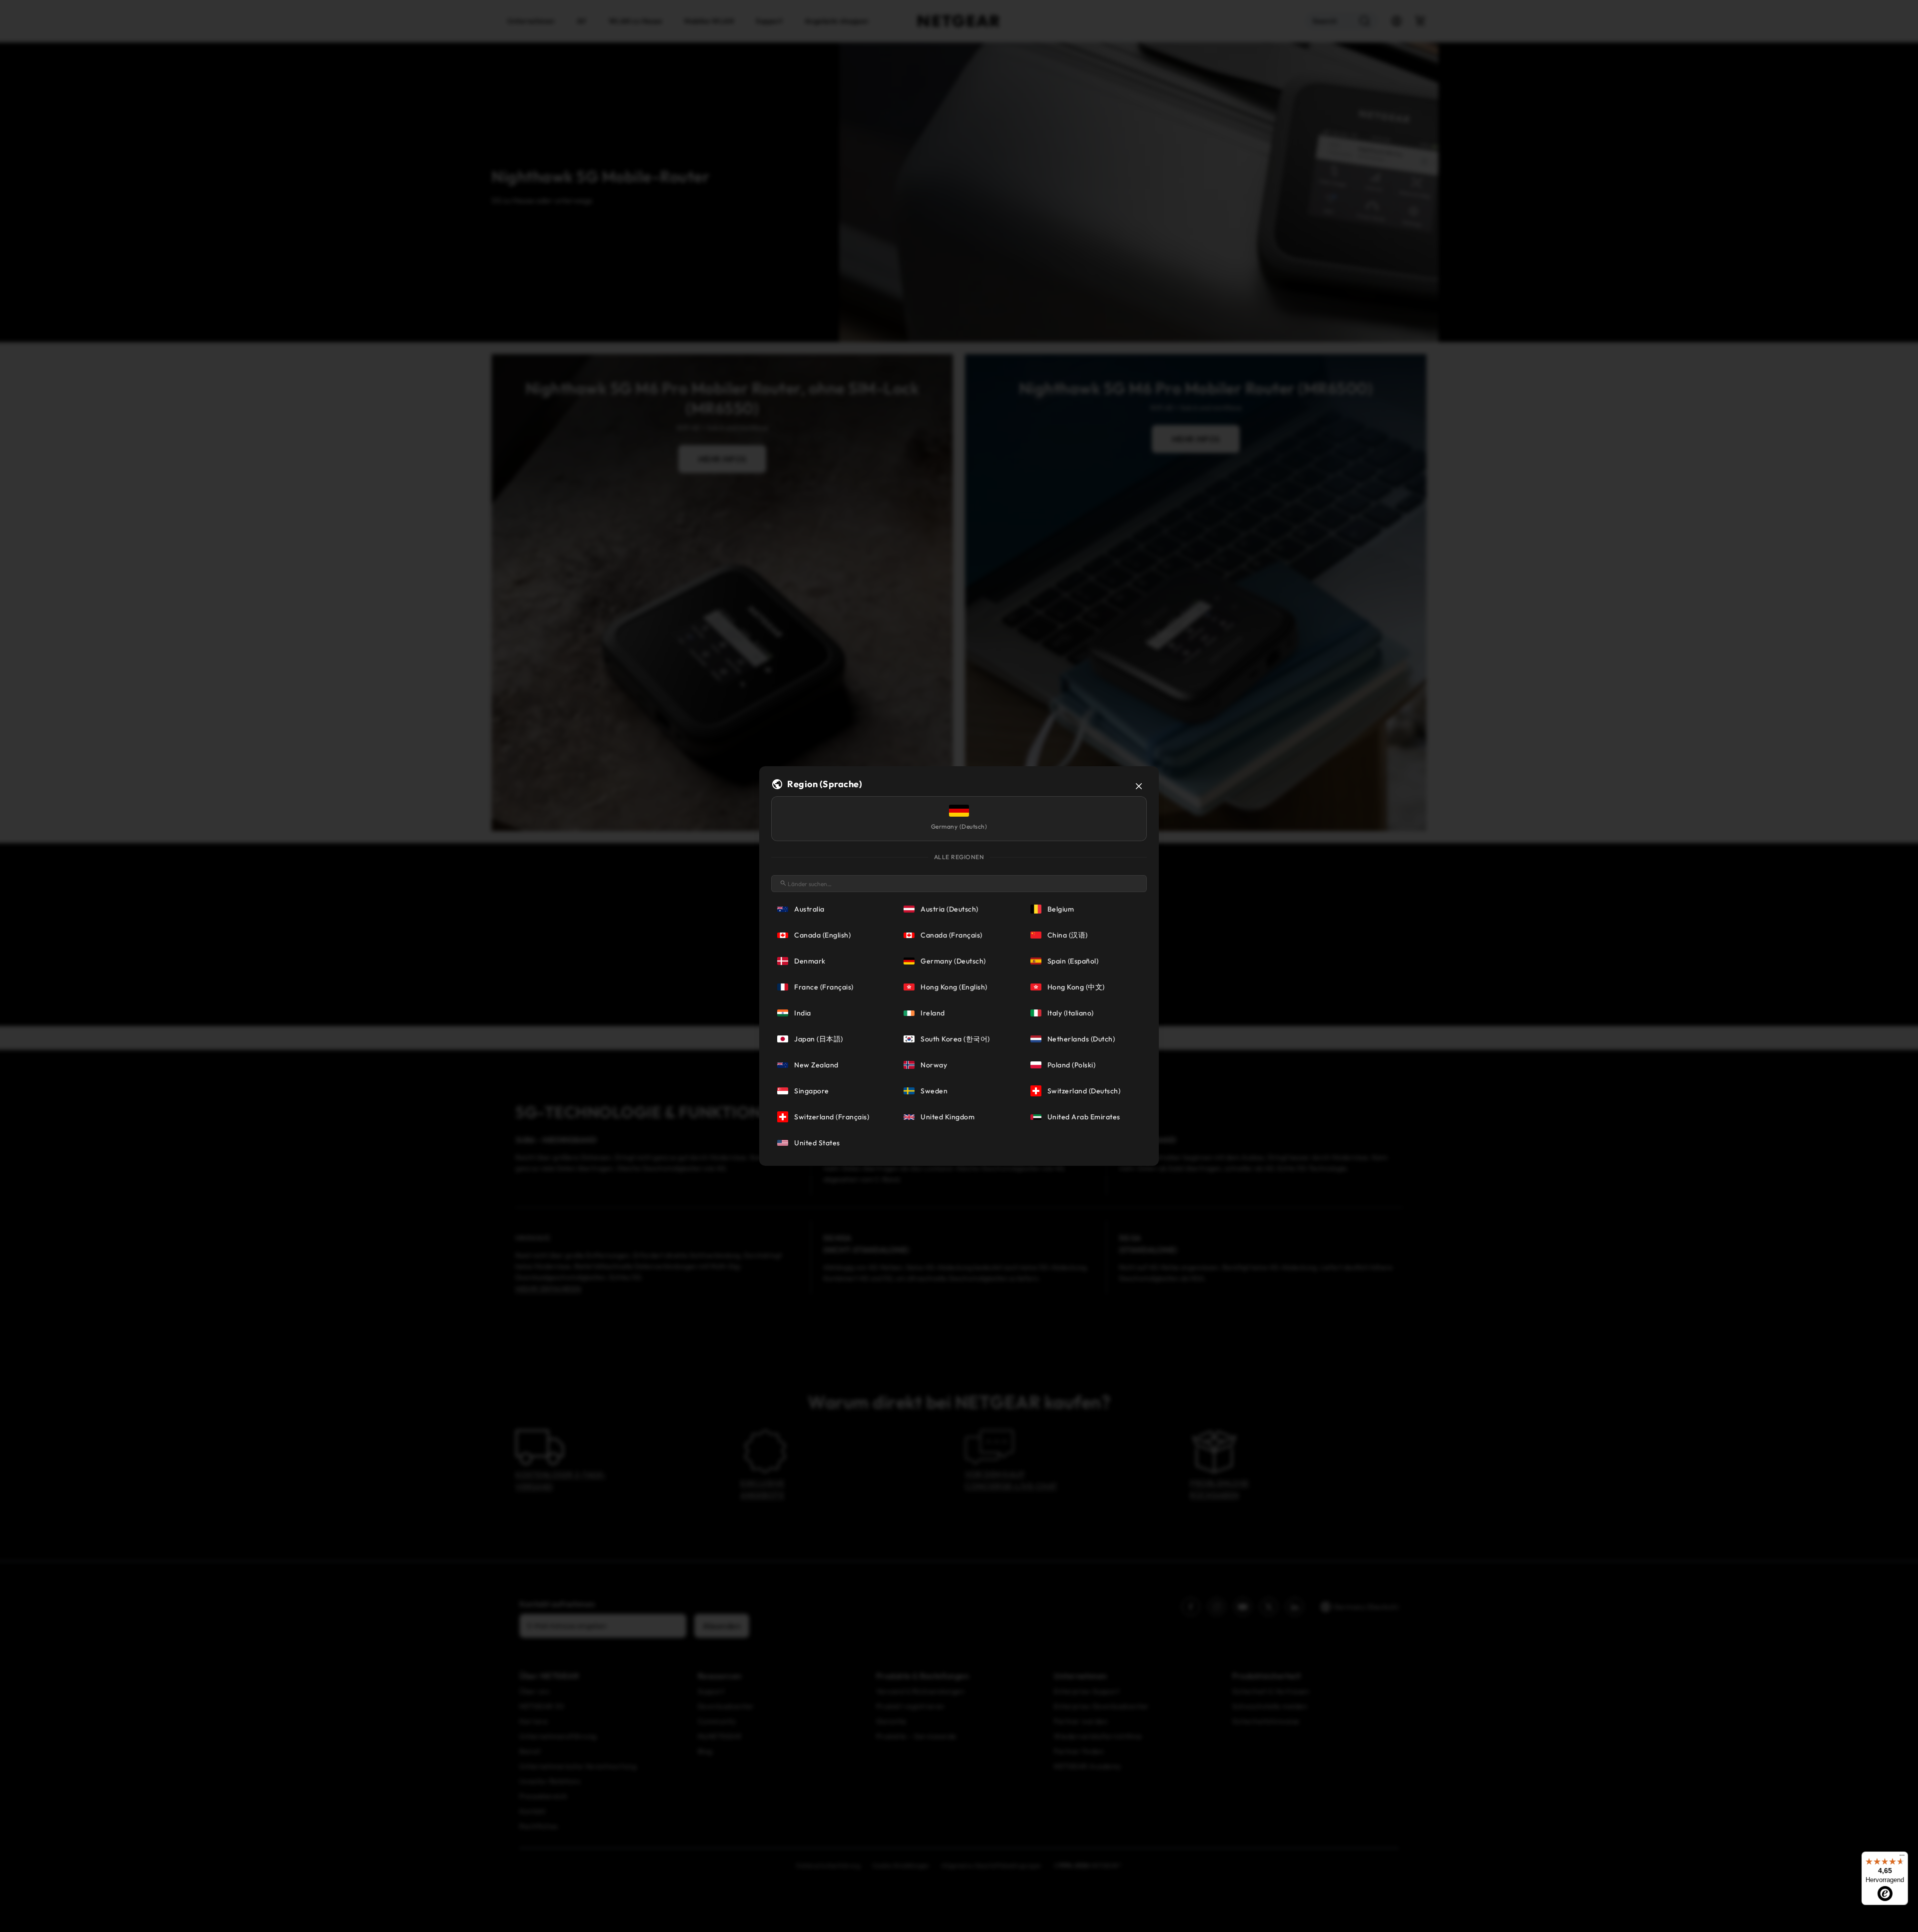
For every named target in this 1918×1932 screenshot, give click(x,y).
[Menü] (1902, 1858)
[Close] (1139, 786)
